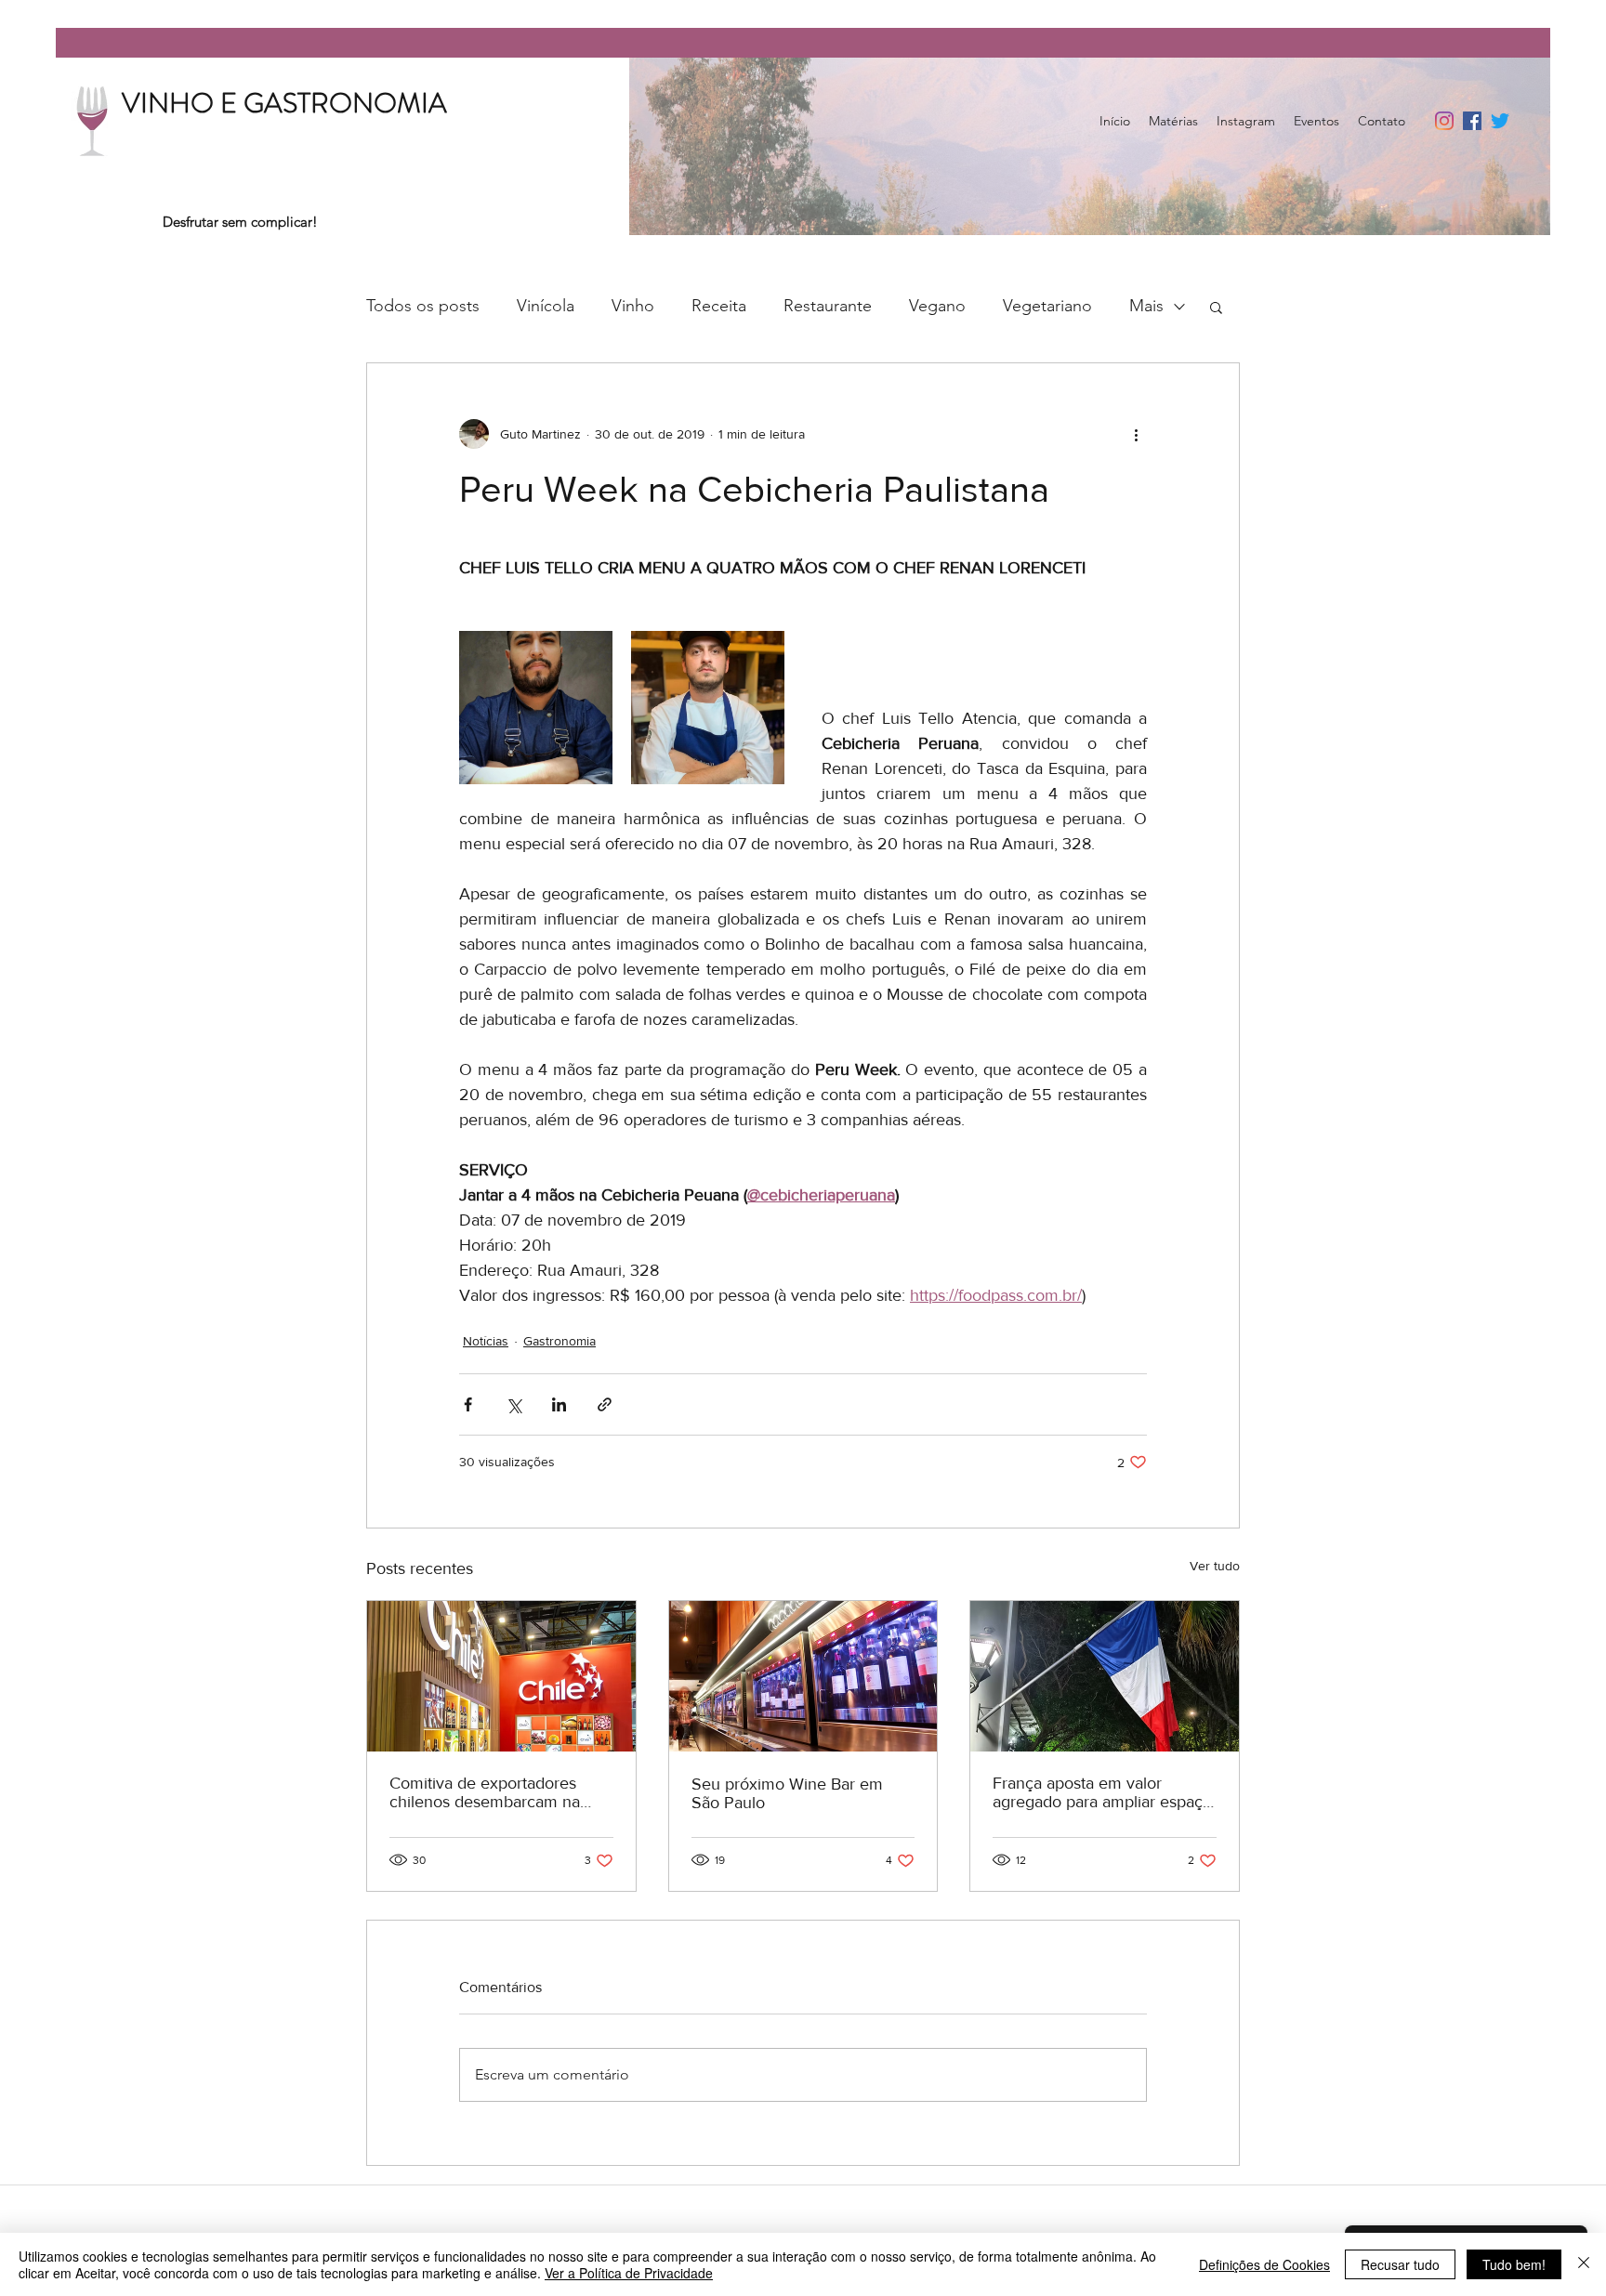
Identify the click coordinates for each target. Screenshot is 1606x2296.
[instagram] (1444, 121)
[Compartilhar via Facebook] (468, 1404)
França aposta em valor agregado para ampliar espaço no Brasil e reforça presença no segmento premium (1102, 1792)
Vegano (937, 306)
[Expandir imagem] (536, 708)
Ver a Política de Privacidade (629, 2273)
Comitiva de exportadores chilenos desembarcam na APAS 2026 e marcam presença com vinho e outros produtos (495, 1792)
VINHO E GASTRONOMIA (284, 103)
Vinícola (546, 306)
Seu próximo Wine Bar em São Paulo (787, 1793)
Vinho (633, 306)
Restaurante (828, 306)
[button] (1216, 307)
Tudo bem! (1514, 2264)
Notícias (486, 1341)
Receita (719, 306)
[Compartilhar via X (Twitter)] (513, 1404)
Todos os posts (423, 306)
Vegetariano (1047, 306)
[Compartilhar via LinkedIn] (559, 1404)
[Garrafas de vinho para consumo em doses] (803, 1676)
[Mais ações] (1136, 434)
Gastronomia (559, 1341)
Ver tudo (1215, 1566)
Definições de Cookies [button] (1264, 2264)
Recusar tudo (1400, 2264)
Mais (1146, 306)
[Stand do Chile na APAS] (501, 1676)
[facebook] (1472, 121)
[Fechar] (1584, 2264)
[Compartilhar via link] (605, 1404)
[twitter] (1500, 121)
